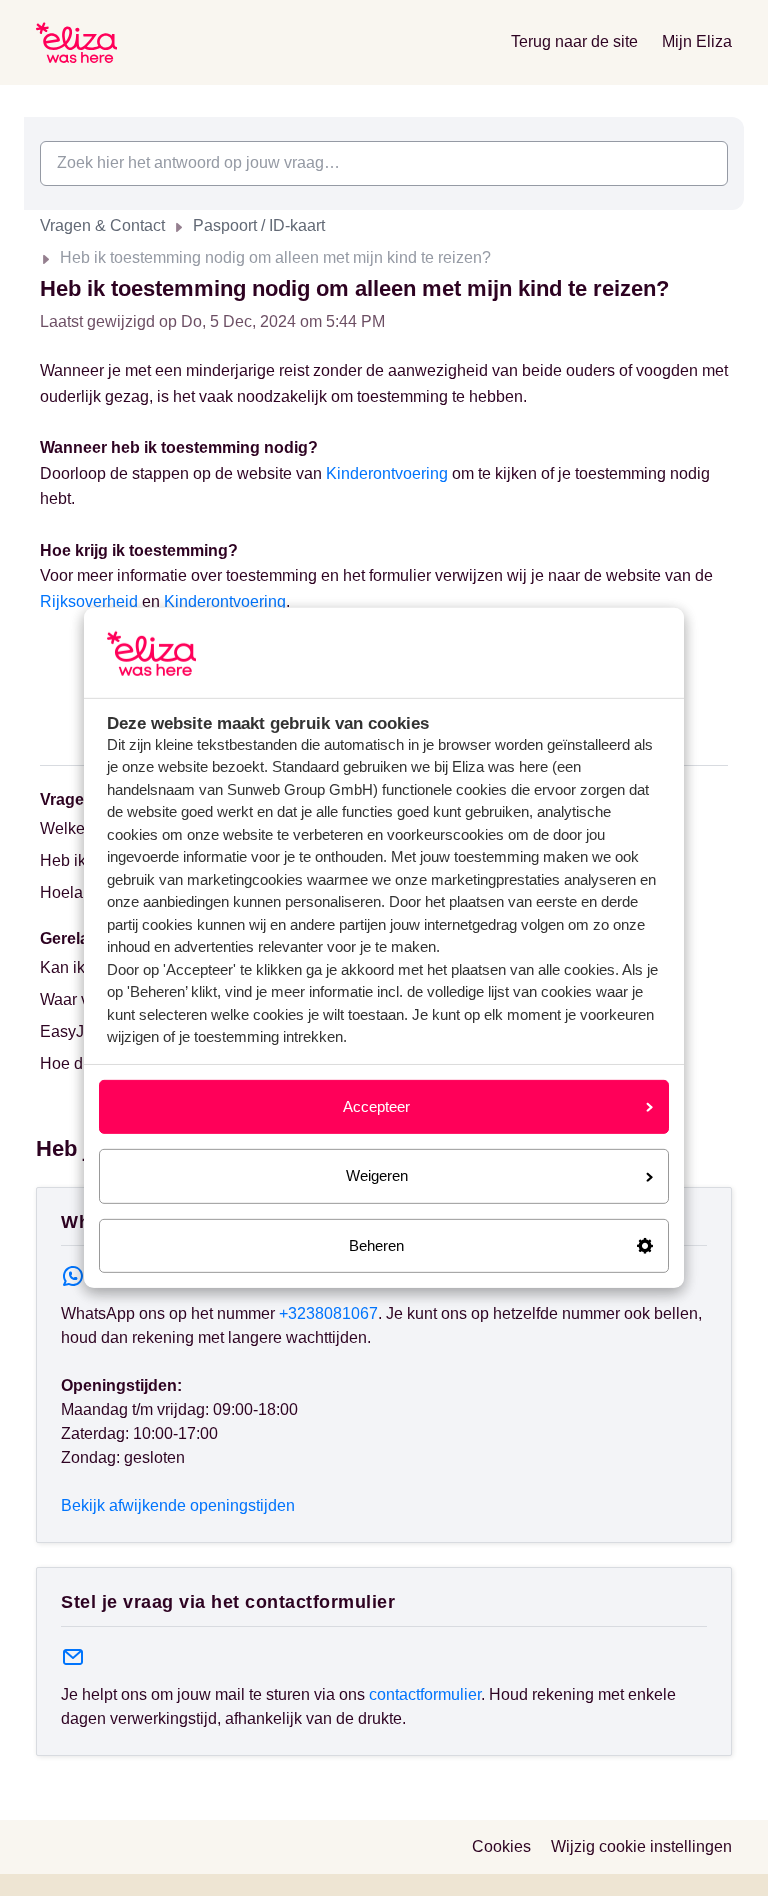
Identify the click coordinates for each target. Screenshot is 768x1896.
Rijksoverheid (89, 601)
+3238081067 (328, 1313)
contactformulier (425, 1694)
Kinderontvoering (387, 473)
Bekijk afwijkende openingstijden (178, 1505)
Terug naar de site (574, 41)
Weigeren (377, 1175)
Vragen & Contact (102, 225)
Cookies (501, 1846)
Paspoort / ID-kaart (259, 225)
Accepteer (376, 1106)
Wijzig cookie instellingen (641, 1846)
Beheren (376, 1245)
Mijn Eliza (697, 41)
